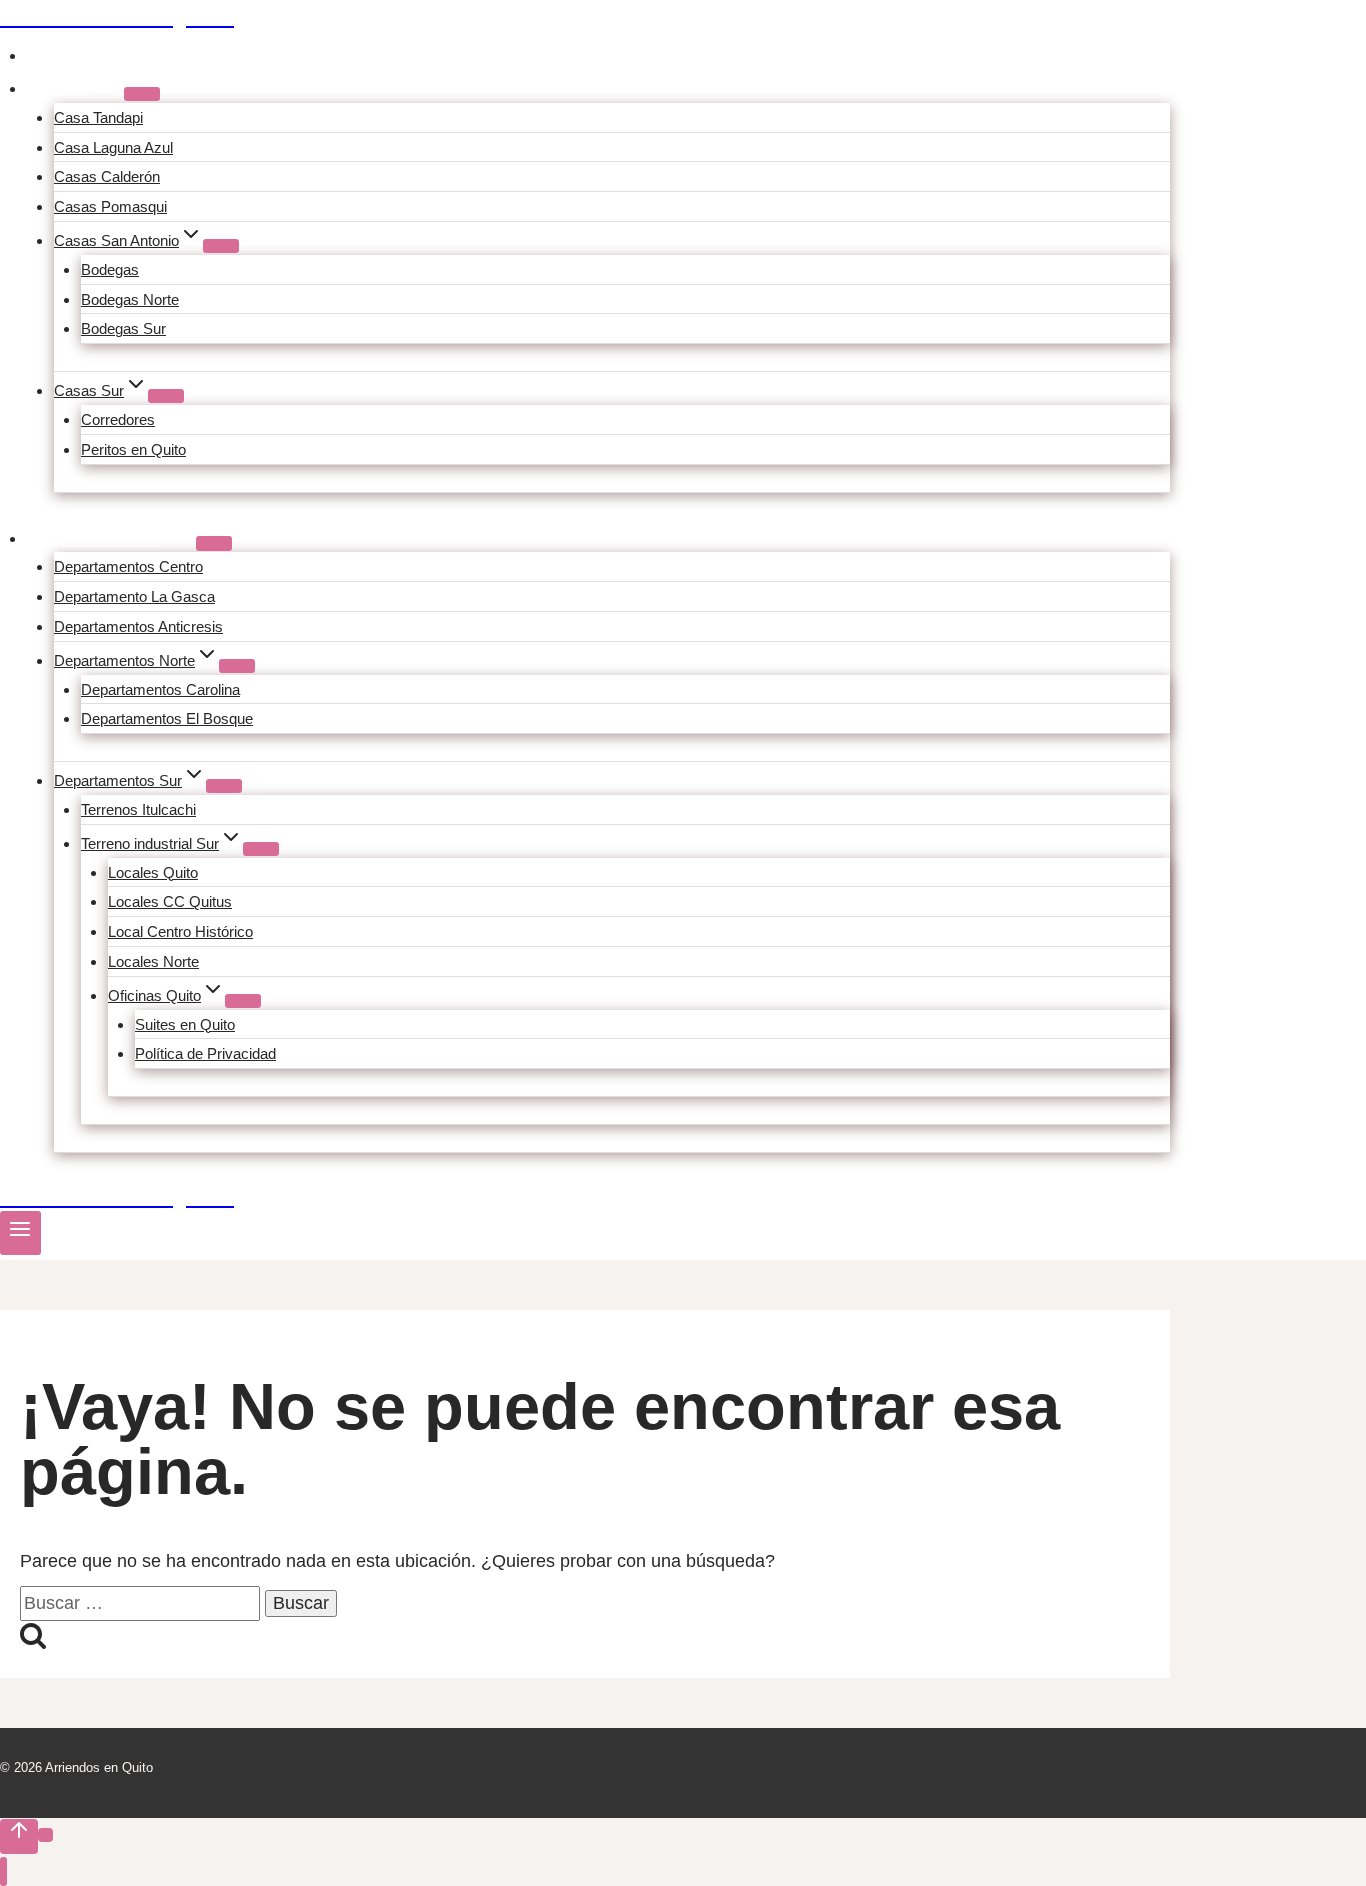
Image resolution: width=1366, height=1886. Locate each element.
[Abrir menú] (20, 1233)
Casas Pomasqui (110, 206)
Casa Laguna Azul (113, 147)
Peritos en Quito (133, 449)
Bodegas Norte (130, 299)
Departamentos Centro (128, 566)
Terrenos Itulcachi (138, 809)
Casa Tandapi (98, 117)
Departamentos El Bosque (167, 718)
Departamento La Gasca (134, 596)
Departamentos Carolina (160, 689)
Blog (56, 55)
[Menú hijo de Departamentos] (214, 543)
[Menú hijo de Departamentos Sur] (224, 786)
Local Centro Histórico (180, 931)
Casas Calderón (107, 176)
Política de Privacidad (205, 1053)
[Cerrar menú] (3, 1871)
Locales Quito (153, 872)
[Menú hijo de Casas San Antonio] (221, 246)
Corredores (118, 419)
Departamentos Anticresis (138, 626)
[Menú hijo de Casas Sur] (166, 396)
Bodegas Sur (123, 328)
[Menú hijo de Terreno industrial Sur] (261, 849)
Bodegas (110, 269)
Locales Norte (153, 961)
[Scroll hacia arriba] (19, 1836)
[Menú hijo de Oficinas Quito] (243, 1001)
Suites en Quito (185, 1024)
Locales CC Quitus (170, 901)
